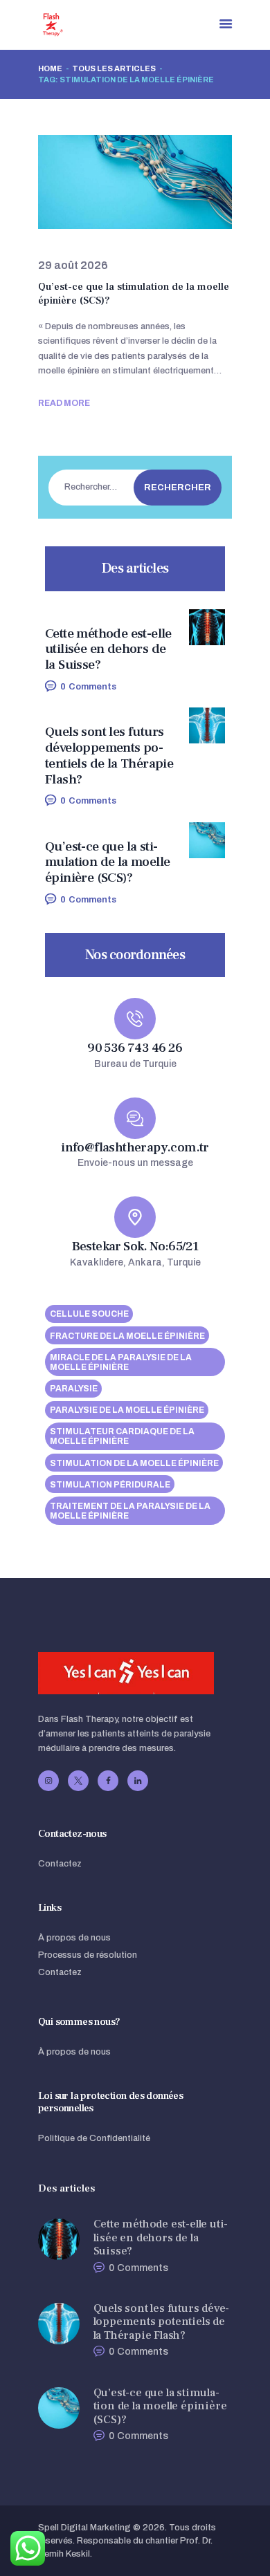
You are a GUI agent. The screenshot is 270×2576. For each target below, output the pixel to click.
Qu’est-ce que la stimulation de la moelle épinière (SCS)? (134, 294)
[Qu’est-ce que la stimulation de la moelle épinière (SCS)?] (118, 182)
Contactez (60, 1864)
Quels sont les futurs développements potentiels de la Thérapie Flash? (109, 756)
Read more (64, 403)
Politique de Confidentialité (94, 2138)
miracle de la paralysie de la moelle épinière (121, 1362)
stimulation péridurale (110, 1485)
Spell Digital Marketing (84, 2528)
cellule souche (89, 1314)
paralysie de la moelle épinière (127, 1410)
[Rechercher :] (129, 487)
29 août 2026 (73, 265)
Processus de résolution (88, 1955)
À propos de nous (74, 1938)
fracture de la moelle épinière (127, 1336)
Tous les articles (114, 68)
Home (50, 68)
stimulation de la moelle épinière (134, 1463)
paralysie (74, 1389)
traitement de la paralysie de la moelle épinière (130, 1511)
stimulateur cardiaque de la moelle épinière (122, 1436)
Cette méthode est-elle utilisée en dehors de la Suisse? (108, 649)
